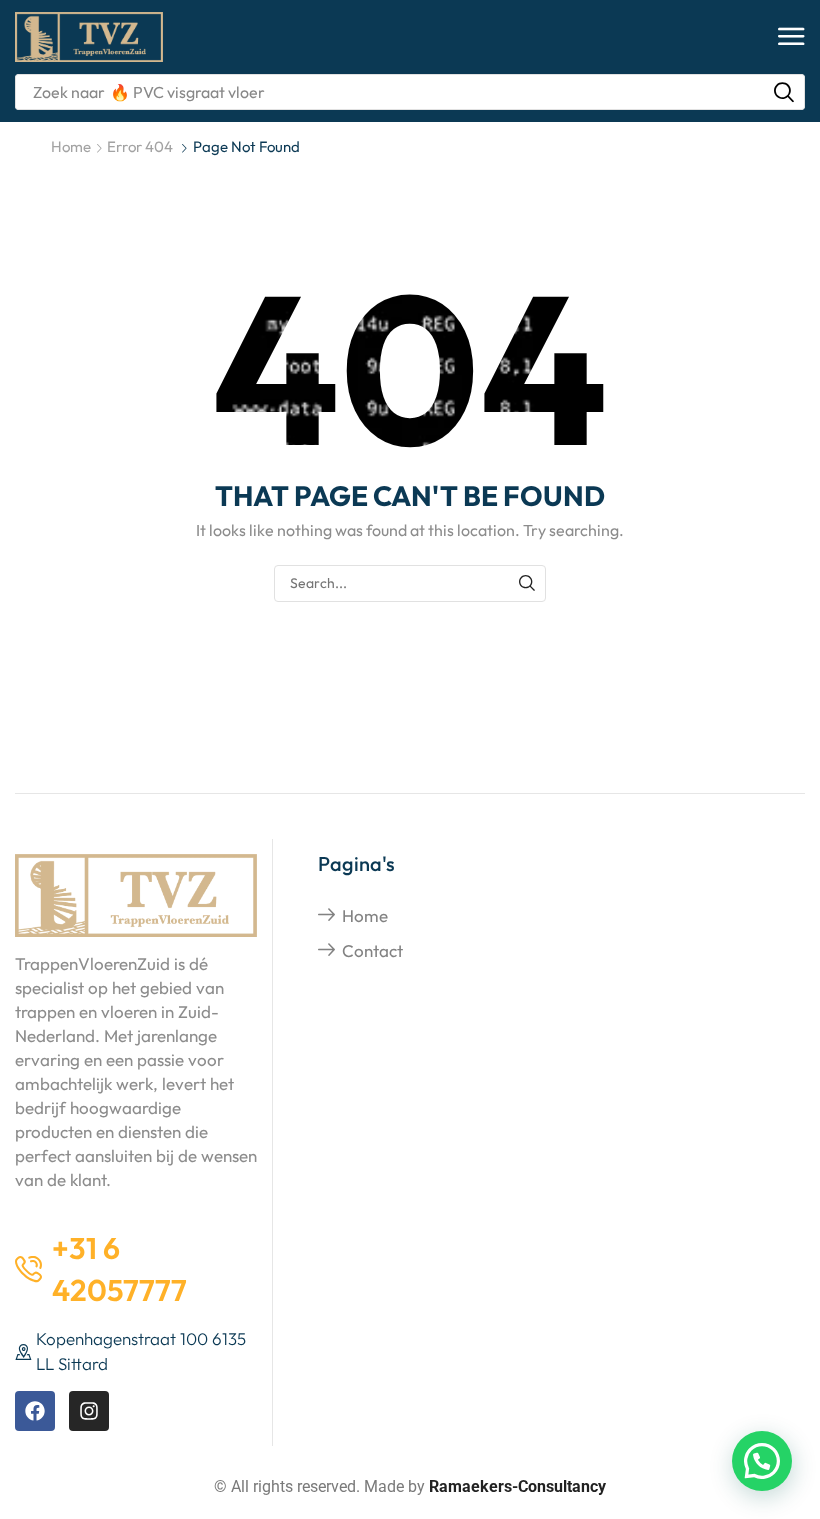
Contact (372, 950)
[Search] (784, 92)
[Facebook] (35, 1411)
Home (71, 146)
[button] (791, 37)
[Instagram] (89, 1411)
